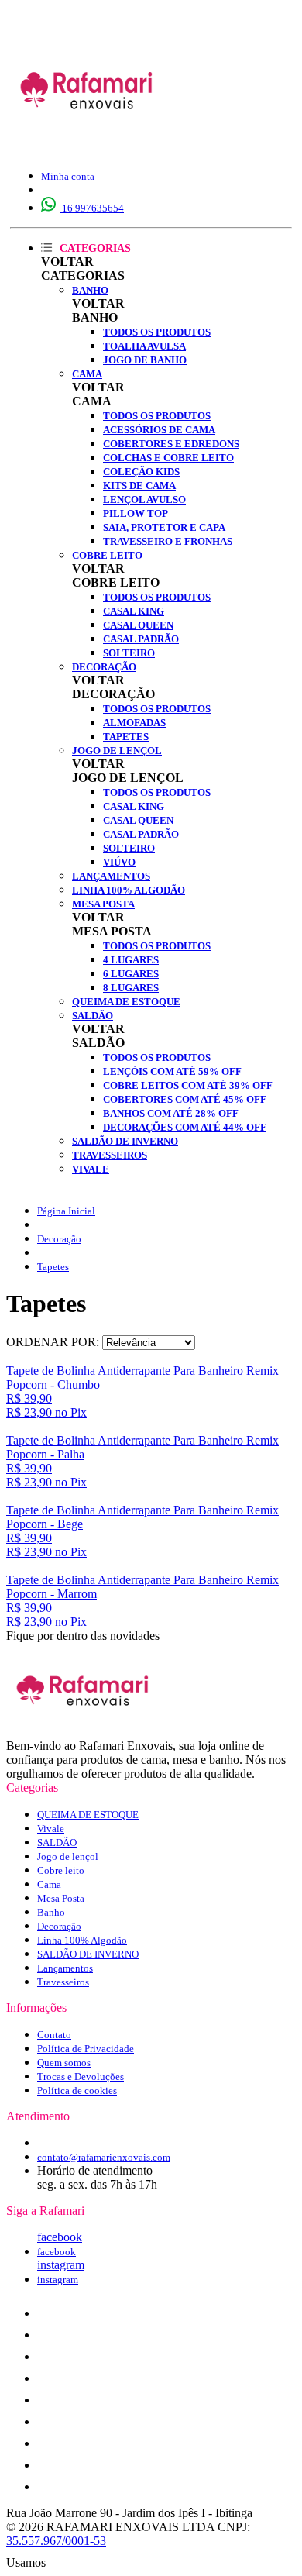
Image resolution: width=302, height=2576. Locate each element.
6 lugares (131, 974)
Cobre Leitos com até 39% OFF (188, 1085)
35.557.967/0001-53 (56, 2541)
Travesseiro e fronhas (168, 541)
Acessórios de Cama (159, 430)
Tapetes (126, 737)
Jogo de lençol (117, 751)
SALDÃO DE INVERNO (125, 1141)
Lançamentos (111, 876)
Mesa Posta (103, 904)
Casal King (134, 611)
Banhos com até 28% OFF (171, 1113)
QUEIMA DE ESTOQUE (126, 1002)
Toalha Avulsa (144, 346)
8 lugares (131, 988)
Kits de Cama (139, 486)
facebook (60, 2237)
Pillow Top (136, 513)
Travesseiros (110, 1155)
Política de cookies (77, 2090)
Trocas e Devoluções (81, 2077)
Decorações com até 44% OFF (185, 1127)
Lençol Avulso (144, 499)
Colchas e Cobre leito (168, 458)
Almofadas (134, 723)
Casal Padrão (141, 639)
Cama (87, 374)
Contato (54, 2035)
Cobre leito (107, 555)
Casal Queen (138, 625)
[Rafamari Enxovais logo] (88, 143)
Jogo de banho (145, 360)
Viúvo (119, 862)
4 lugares (131, 960)
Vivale (91, 1169)
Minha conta (68, 176)
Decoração (104, 667)
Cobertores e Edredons (171, 444)
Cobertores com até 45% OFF (185, 1099)
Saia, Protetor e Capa (164, 527)
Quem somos (64, 2063)
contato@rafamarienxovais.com (104, 2157)
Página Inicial (66, 1211)
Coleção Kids (141, 472)
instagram (61, 2265)
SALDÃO (93, 1016)
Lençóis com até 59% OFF (172, 1071)
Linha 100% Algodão (129, 890)
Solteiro (129, 653)
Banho (90, 290)
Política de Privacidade (86, 2049)
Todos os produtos (157, 332)
